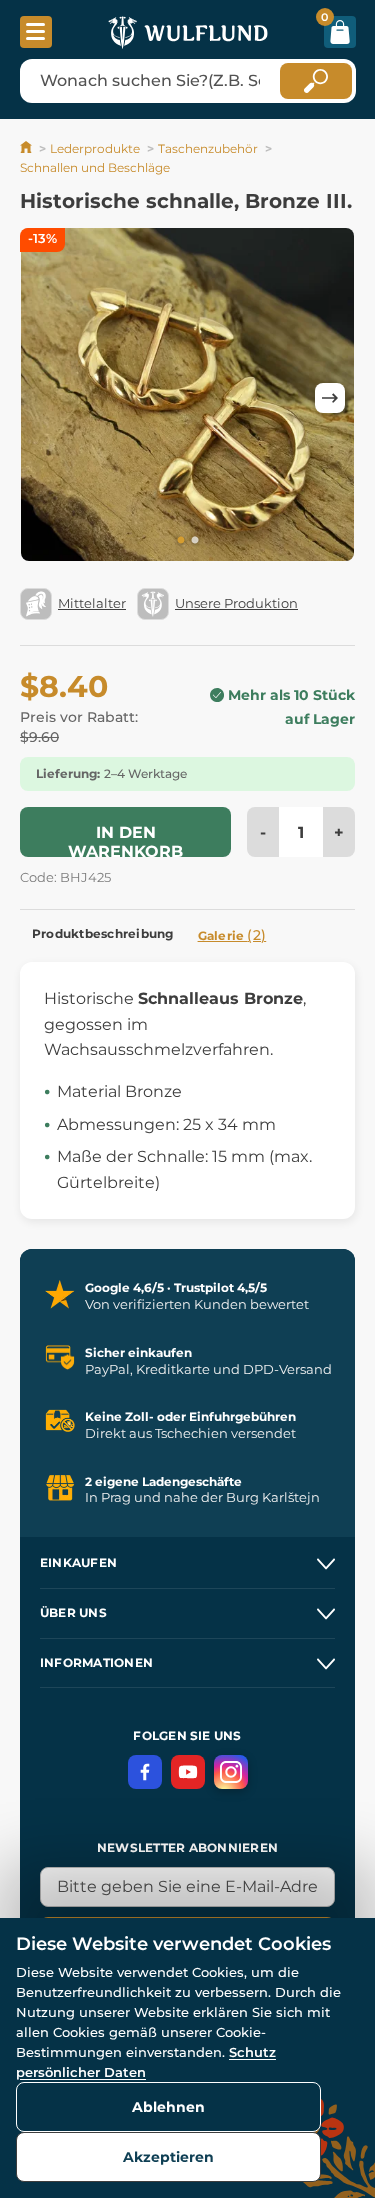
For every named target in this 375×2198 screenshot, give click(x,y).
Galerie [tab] (232, 935)
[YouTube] (188, 1772)
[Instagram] (231, 1772)
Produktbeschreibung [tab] (103, 933)
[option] (187, 398)
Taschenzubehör (208, 148)
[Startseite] (27, 148)
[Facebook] (145, 1772)
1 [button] (181, 541)
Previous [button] (45, 398)
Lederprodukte (95, 148)
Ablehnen (168, 2107)
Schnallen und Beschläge (95, 167)
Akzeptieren (168, 2157)
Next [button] (330, 398)
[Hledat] (316, 81)
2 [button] (195, 541)
